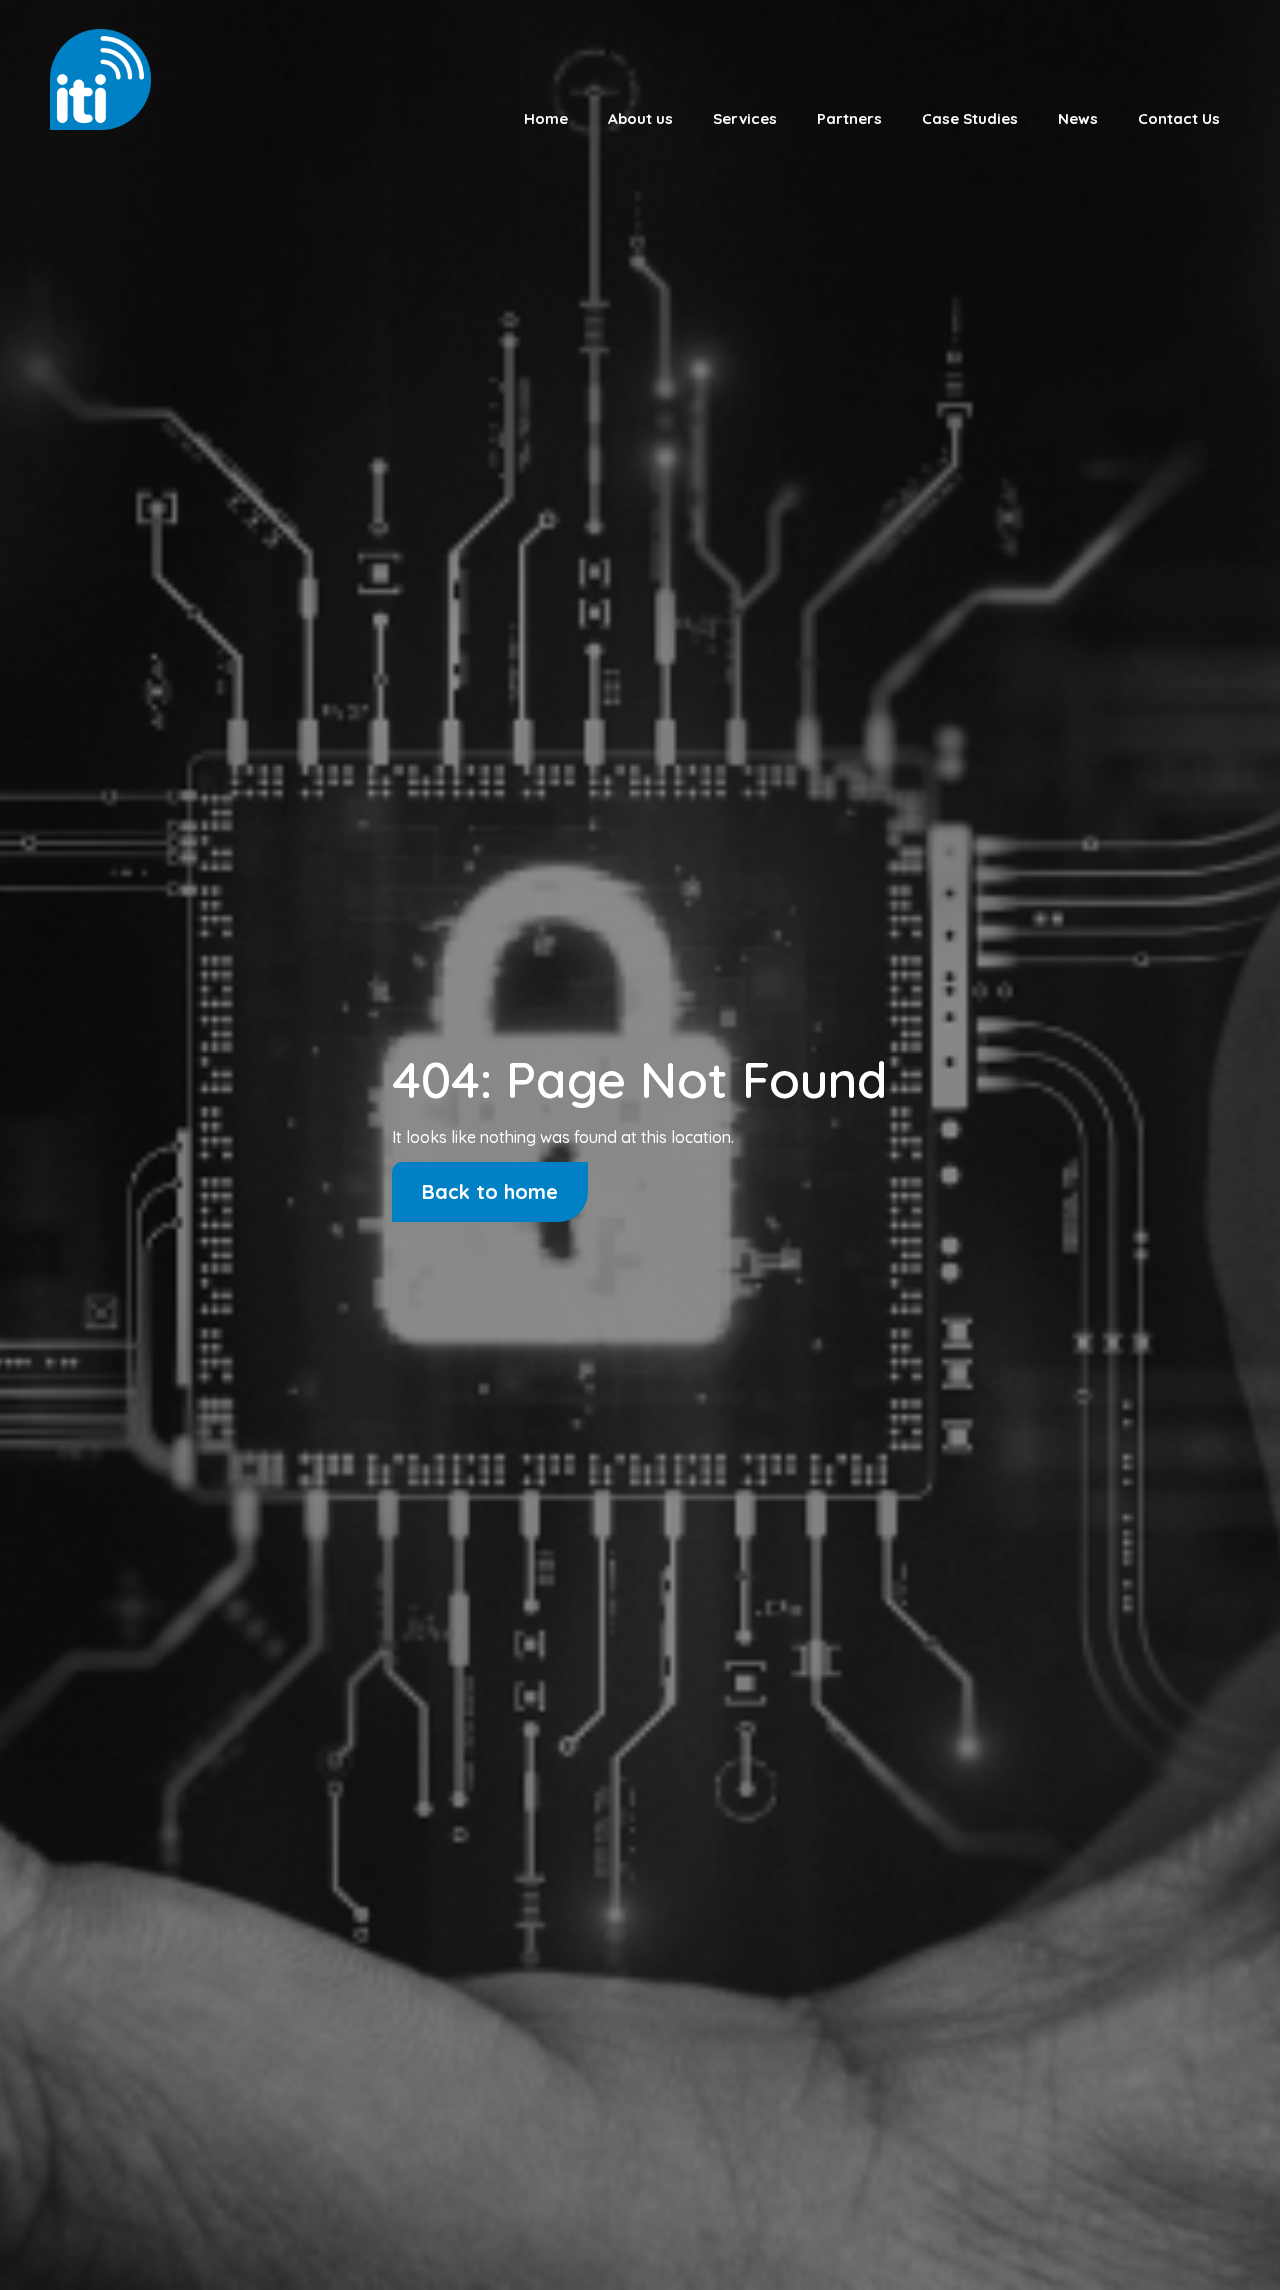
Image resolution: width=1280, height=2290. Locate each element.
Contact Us (1179, 118)
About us (640, 118)
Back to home (490, 1191)
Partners (849, 118)
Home (546, 118)
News (1078, 118)
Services (745, 118)
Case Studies (970, 118)
